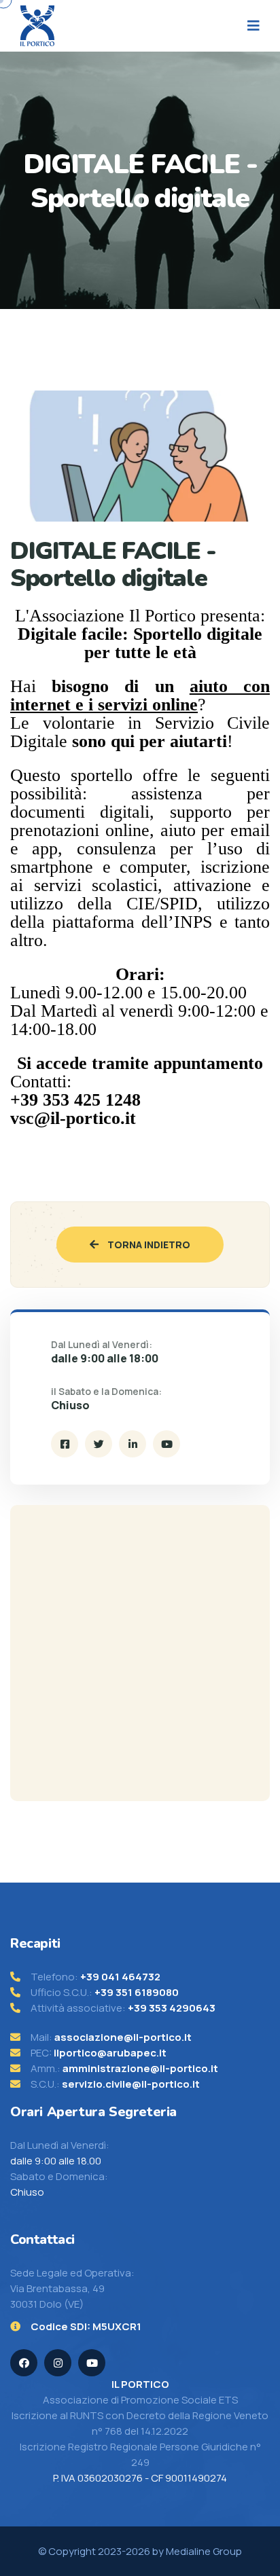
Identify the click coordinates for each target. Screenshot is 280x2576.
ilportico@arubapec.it (110, 2053)
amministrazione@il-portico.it (140, 2068)
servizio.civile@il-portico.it (131, 2084)
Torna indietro (148, 1245)
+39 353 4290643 (172, 2008)
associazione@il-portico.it (123, 2037)
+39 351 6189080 (137, 1992)
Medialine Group (204, 2551)
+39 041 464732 (120, 1977)
